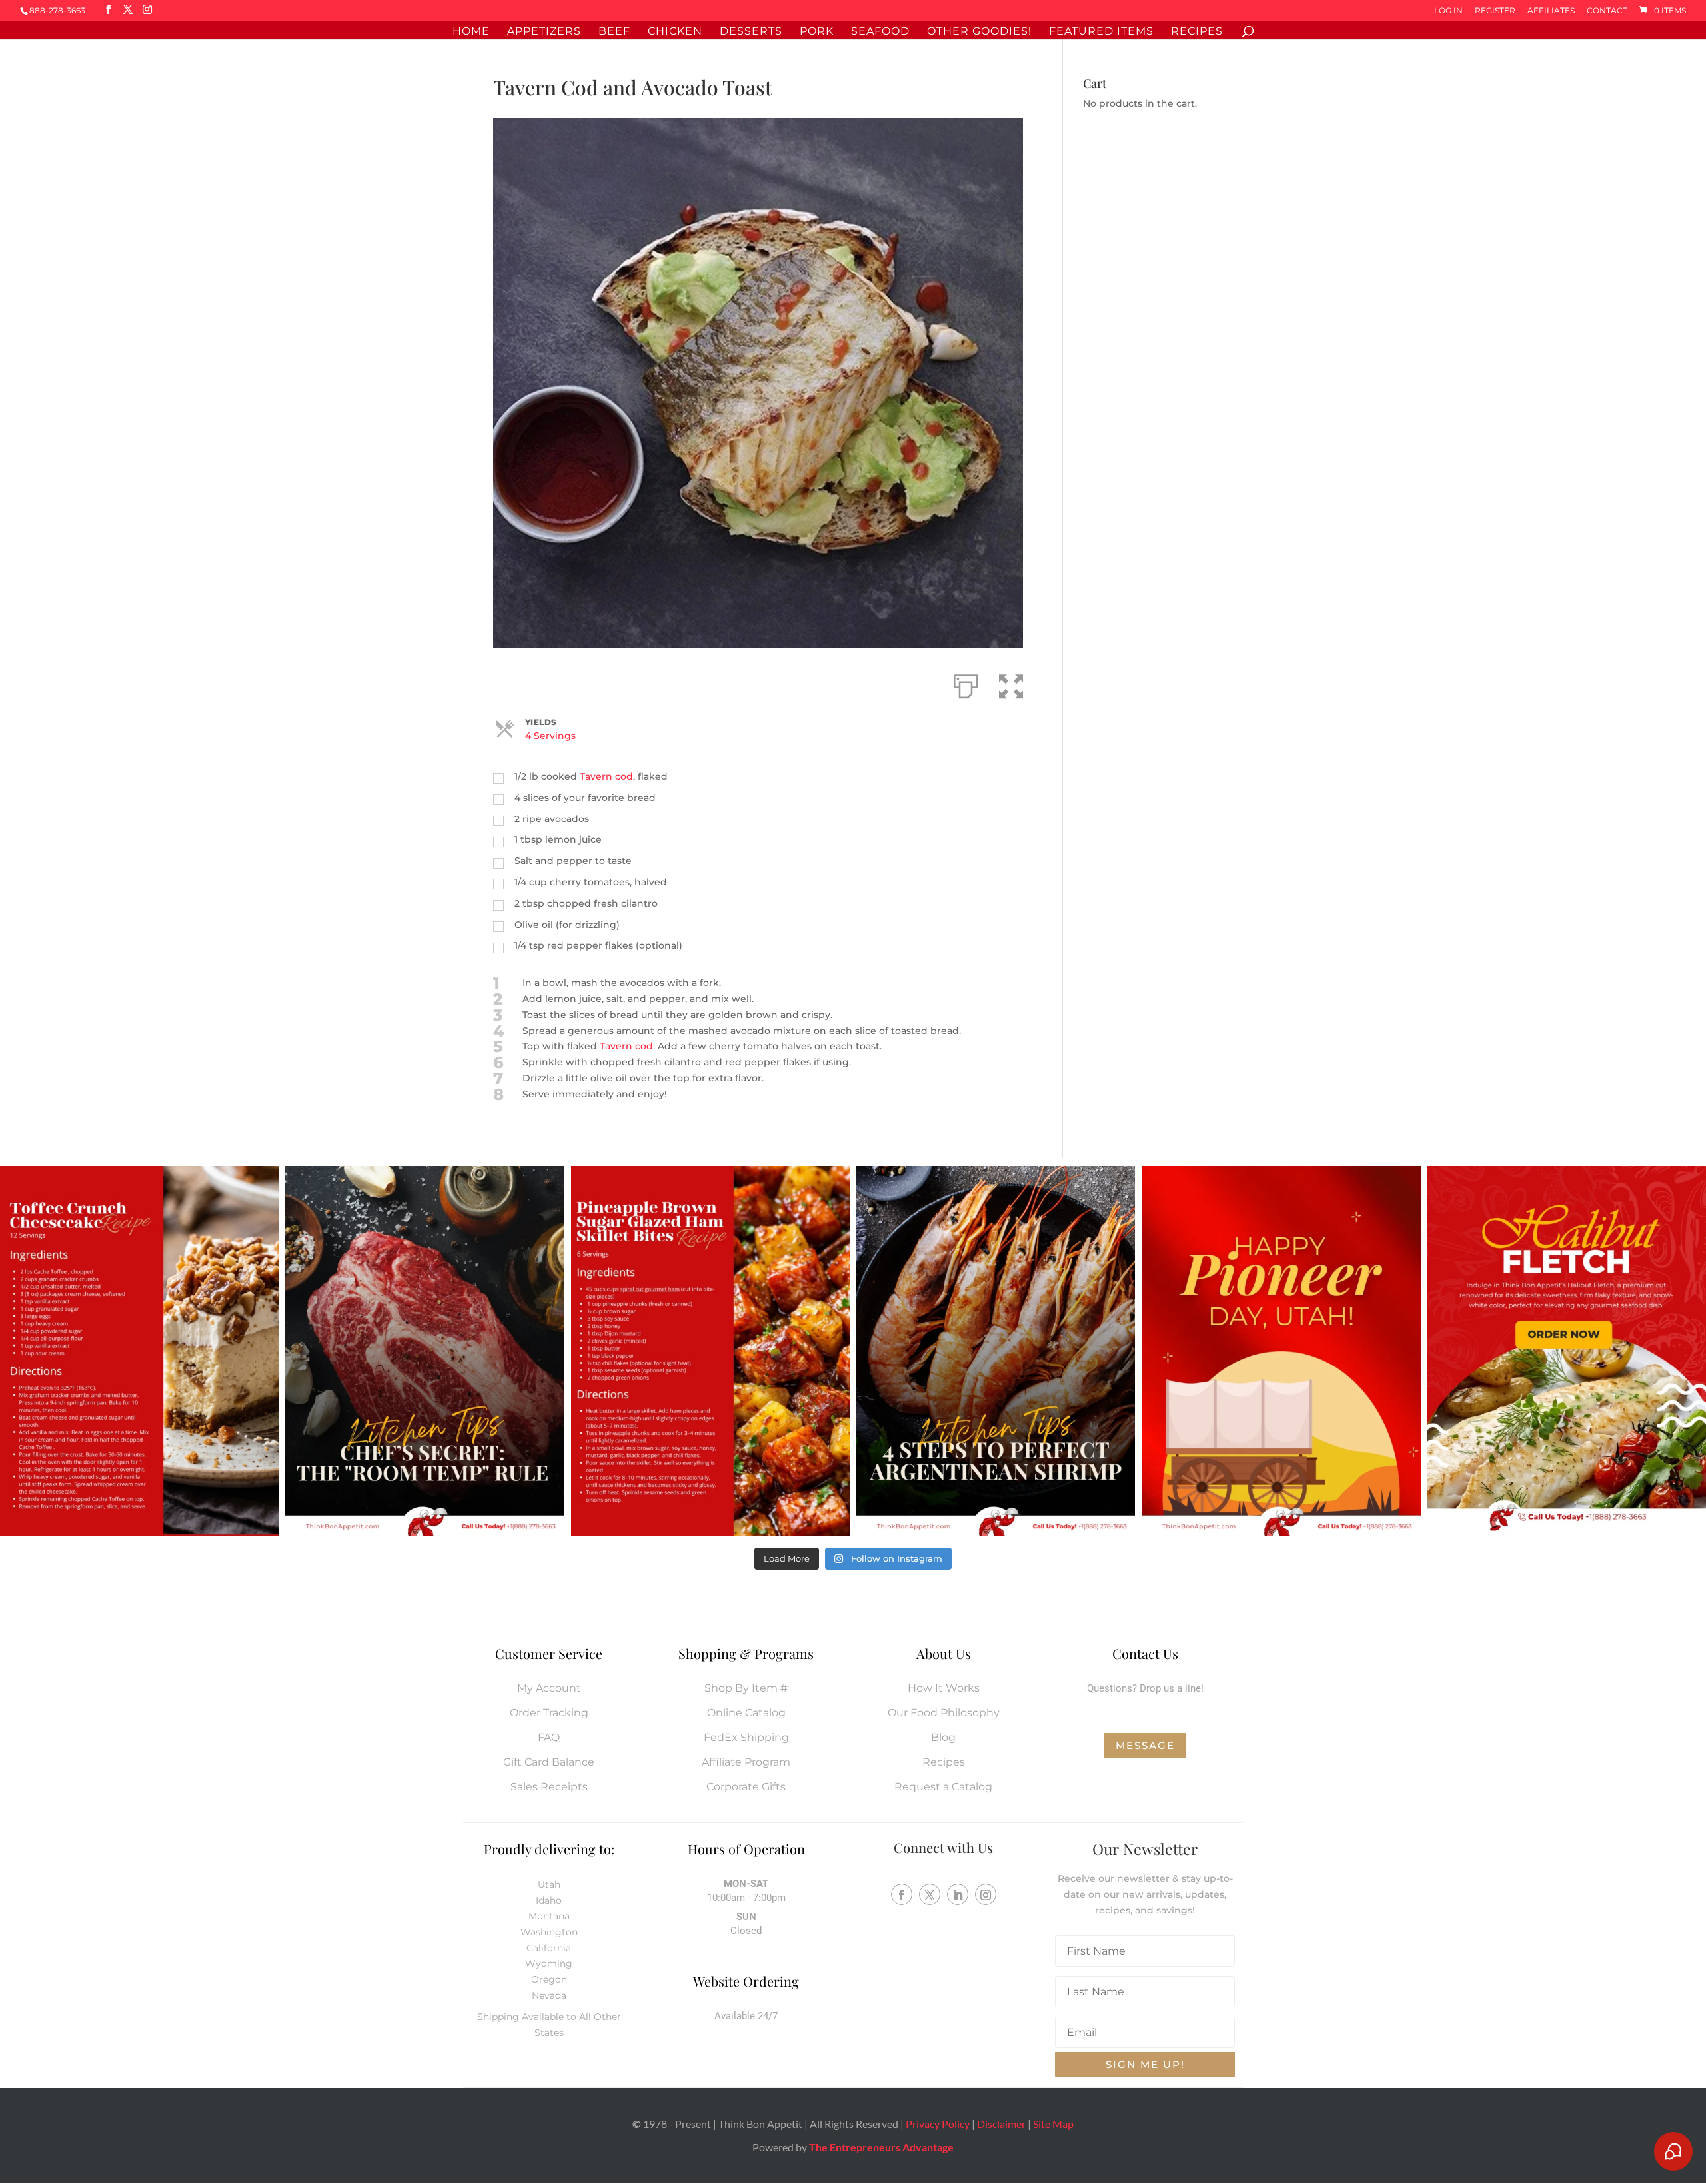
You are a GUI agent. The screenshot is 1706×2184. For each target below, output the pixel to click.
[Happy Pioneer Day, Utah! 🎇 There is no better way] (1281, 1351)
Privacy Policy (938, 2124)
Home (471, 32)
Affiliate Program (746, 1762)
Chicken (675, 32)
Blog (943, 1737)
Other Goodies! (979, 32)
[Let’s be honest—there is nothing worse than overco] (996, 1351)
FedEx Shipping (746, 1737)
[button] (1011, 684)
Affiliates (1551, 11)
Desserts (751, 32)
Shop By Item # (746, 1688)
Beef (614, 32)
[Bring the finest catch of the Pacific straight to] (1567, 1351)
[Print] (966, 684)
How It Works (944, 1688)
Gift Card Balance (549, 1762)
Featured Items (1101, 32)
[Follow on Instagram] (986, 1894)
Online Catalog (746, 1713)
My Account (549, 1688)
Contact (1607, 11)
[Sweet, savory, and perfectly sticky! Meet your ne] (710, 1351)
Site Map (1053, 2124)
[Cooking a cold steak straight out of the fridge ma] (425, 1351)
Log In (1448, 11)
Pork (817, 32)
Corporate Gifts (746, 1787)
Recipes (1197, 32)
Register (1495, 11)
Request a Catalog (943, 1787)
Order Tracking (549, 1713)
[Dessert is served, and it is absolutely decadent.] (139, 1351)
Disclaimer (1001, 2124)
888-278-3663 (57, 10)
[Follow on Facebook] (902, 1894)
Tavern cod (606, 776)
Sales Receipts (549, 1787)
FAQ (549, 1737)
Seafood (880, 32)
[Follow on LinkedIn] (958, 1894)
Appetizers (544, 32)
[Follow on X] (930, 1894)
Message (1145, 1745)
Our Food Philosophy (944, 1713)
